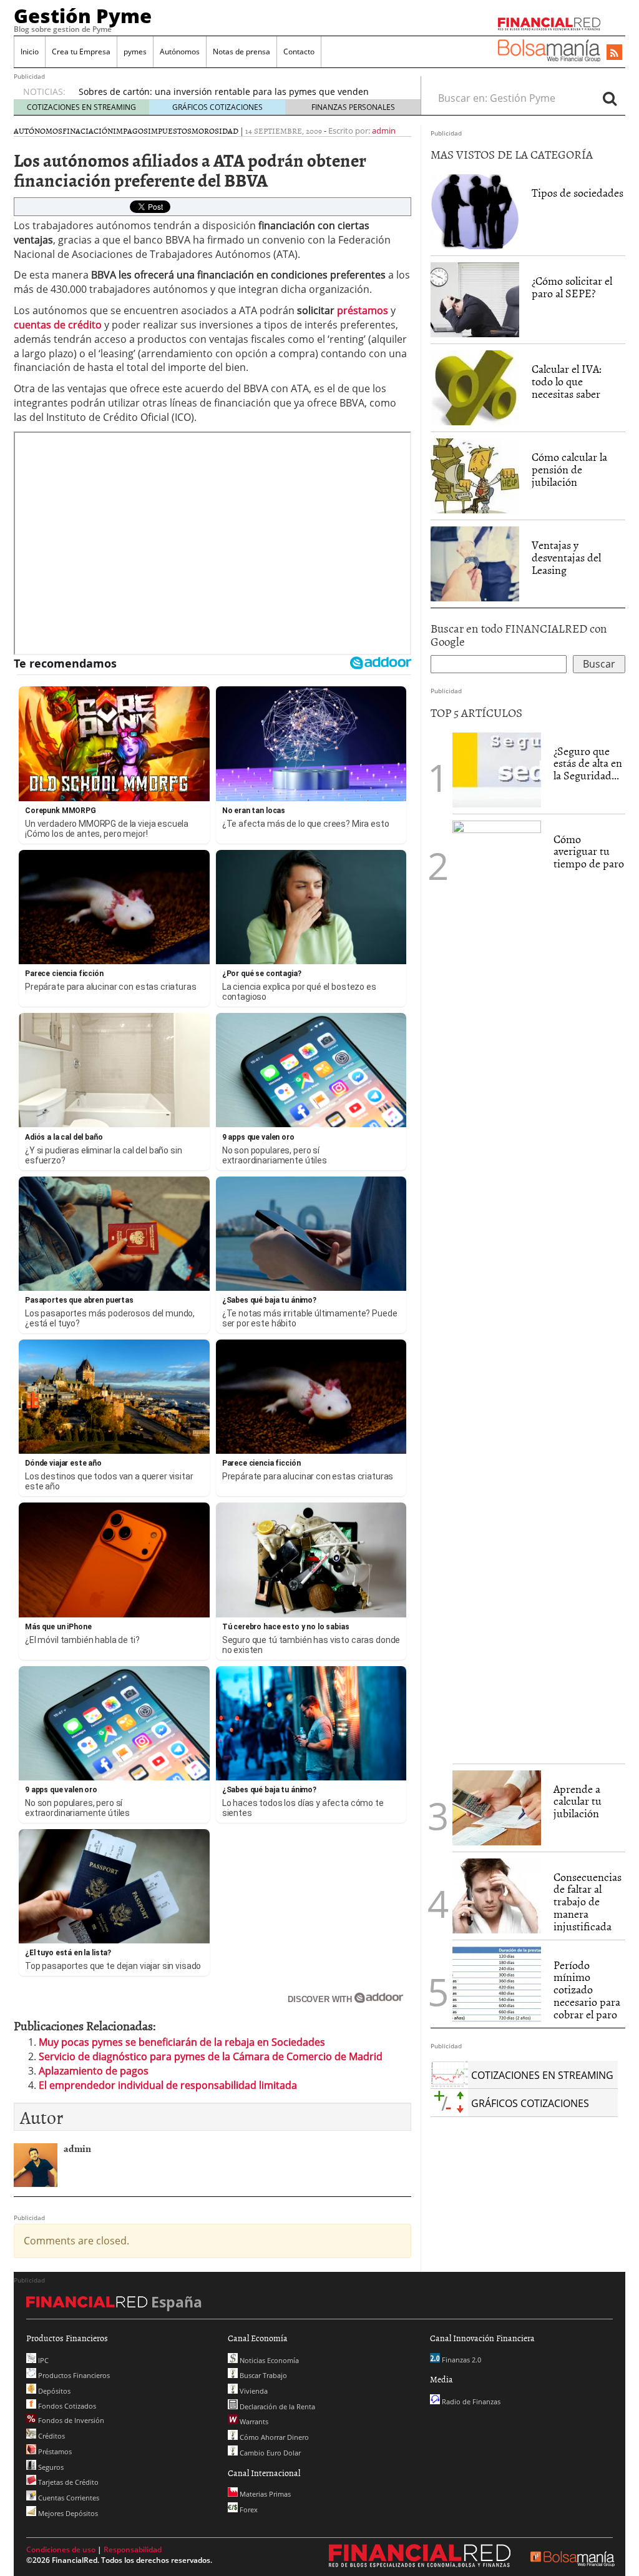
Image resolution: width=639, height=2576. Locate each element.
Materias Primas (264, 2494)
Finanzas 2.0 (461, 2360)
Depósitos (53, 2391)
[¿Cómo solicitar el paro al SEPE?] (475, 300)
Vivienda (253, 2391)
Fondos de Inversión (70, 2420)
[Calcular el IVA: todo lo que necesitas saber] (475, 388)
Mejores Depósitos (67, 2513)
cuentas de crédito (59, 325)
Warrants (253, 2421)
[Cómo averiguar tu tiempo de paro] (497, 1288)
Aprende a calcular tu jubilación (578, 1801)
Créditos (51, 2436)
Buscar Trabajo (262, 2375)
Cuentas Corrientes (68, 2498)
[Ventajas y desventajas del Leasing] (475, 564)
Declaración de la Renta (276, 2406)
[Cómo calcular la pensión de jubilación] (475, 476)
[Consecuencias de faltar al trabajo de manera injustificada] (497, 1895)
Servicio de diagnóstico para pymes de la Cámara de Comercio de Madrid (211, 2056)
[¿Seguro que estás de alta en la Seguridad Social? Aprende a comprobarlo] (497, 769)
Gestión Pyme (83, 16)
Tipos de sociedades (578, 193)
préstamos (363, 310)
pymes (135, 52)
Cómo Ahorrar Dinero (273, 2437)
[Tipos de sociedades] (475, 212)
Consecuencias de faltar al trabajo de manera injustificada (588, 1902)
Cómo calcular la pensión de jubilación (569, 469)
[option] (238, 92)
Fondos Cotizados (66, 2406)
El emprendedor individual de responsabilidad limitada (168, 2085)
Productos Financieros (73, 2375)
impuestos (170, 131)
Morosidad (215, 131)
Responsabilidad (133, 2549)
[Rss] (614, 53)
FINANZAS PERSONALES (353, 107)
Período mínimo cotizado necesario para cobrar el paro (587, 1990)
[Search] (610, 98)
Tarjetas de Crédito (67, 2482)
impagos (130, 131)
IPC (42, 2360)
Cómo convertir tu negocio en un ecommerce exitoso (188, 91)
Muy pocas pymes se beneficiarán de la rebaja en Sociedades (182, 2042)
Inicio (30, 52)
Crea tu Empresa (81, 52)
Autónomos (180, 52)
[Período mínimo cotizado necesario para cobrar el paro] (497, 1983)
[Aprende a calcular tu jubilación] (497, 1808)
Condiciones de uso (61, 2549)
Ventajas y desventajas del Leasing (566, 557)
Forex (248, 2509)
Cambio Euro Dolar (269, 2453)
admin (384, 131)
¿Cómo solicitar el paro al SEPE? (572, 287)
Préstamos (54, 2451)
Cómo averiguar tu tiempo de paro (589, 851)
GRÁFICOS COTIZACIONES (217, 107)
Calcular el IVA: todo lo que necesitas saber (567, 381)
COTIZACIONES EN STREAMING (81, 107)
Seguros (50, 2467)
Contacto (299, 52)
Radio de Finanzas (470, 2401)
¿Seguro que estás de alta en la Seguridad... (588, 763)
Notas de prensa (241, 52)
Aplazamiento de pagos (94, 2071)
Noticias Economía (268, 2360)
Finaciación (88, 131)
